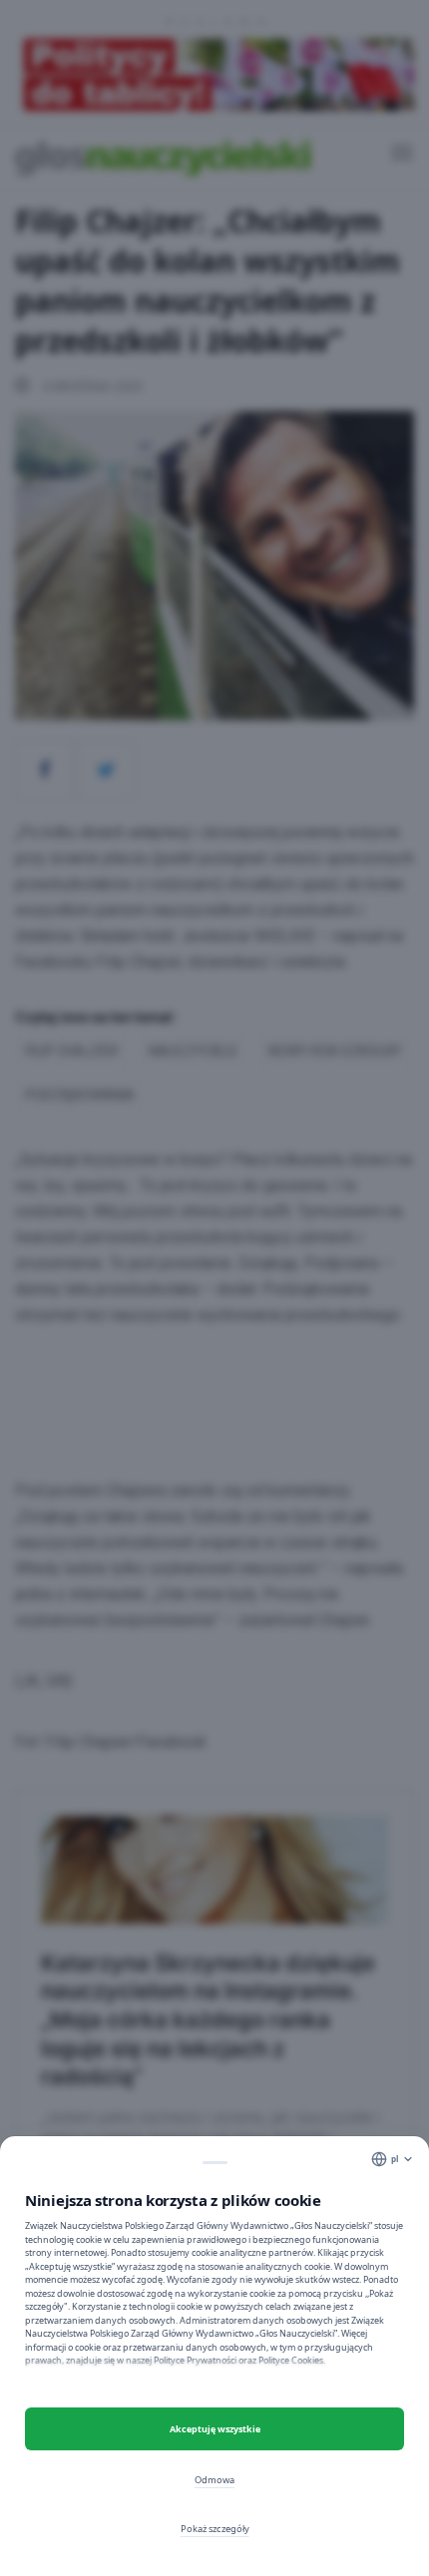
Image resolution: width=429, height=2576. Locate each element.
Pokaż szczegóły (215, 2529)
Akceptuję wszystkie (215, 2429)
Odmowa (214, 2480)
